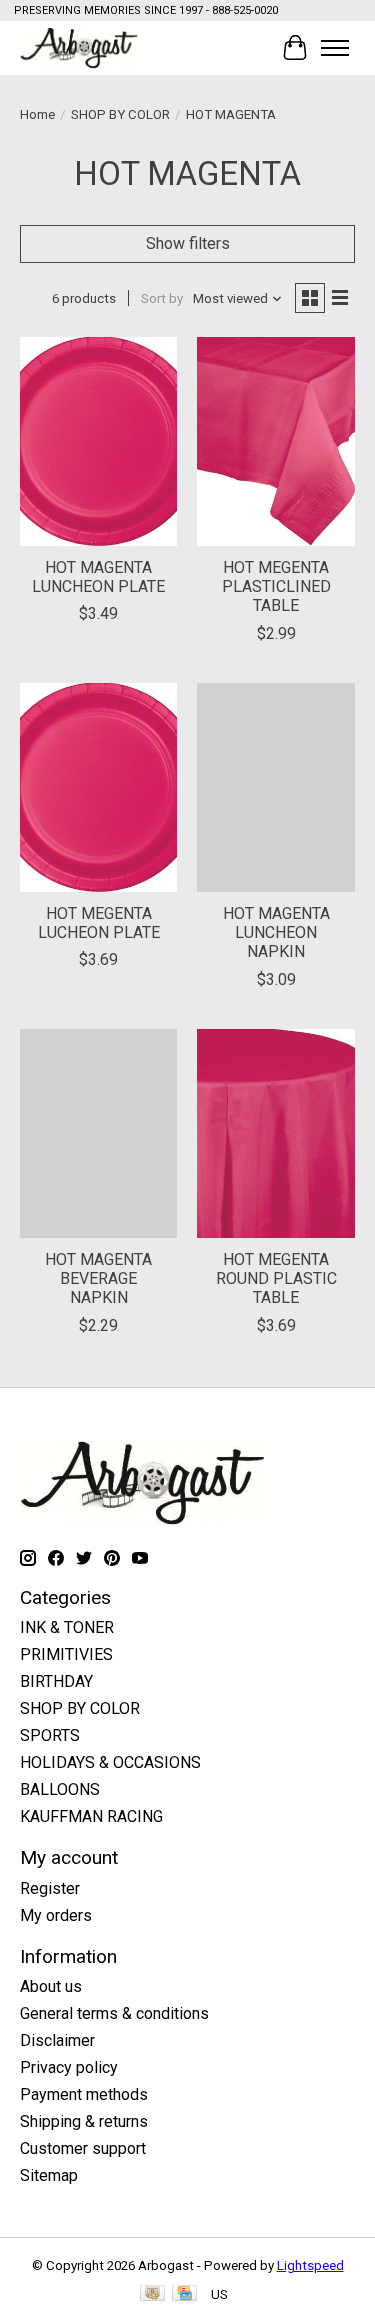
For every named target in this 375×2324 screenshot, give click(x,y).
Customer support (83, 2148)
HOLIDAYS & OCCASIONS (110, 1762)
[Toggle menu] (335, 48)
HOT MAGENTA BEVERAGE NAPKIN (98, 1278)
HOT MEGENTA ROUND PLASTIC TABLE (276, 1278)
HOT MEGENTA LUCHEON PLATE (99, 923)
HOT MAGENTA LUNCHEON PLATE (98, 577)
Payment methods (84, 2094)
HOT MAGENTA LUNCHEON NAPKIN (276, 932)
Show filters (188, 243)
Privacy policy (69, 2067)
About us (51, 1986)
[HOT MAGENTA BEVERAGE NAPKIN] (98, 1133)
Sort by (162, 298)
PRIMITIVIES (66, 1654)
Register (50, 1888)
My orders (56, 1915)
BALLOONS (60, 1789)
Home (37, 114)
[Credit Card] (184, 2294)
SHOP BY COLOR (120, 114)
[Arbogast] (79, 47)
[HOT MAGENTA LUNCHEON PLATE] (98, 441)
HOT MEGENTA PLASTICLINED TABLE (276, 586)
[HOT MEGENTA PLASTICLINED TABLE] (275, 441)
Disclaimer (57, 2040)
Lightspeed (310, 2265)
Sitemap (49, 2175)
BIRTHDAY (56, 1681)
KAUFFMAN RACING (91, 1816)
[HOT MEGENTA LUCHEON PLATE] (98, 787)
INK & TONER (67, 1627)
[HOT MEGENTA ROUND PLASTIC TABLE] (275, 1133)
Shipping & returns (84, 2121)
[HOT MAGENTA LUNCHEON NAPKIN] (275, 787)
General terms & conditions (114, 2013)
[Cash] (152, 2294)
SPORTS (50, 1735)
